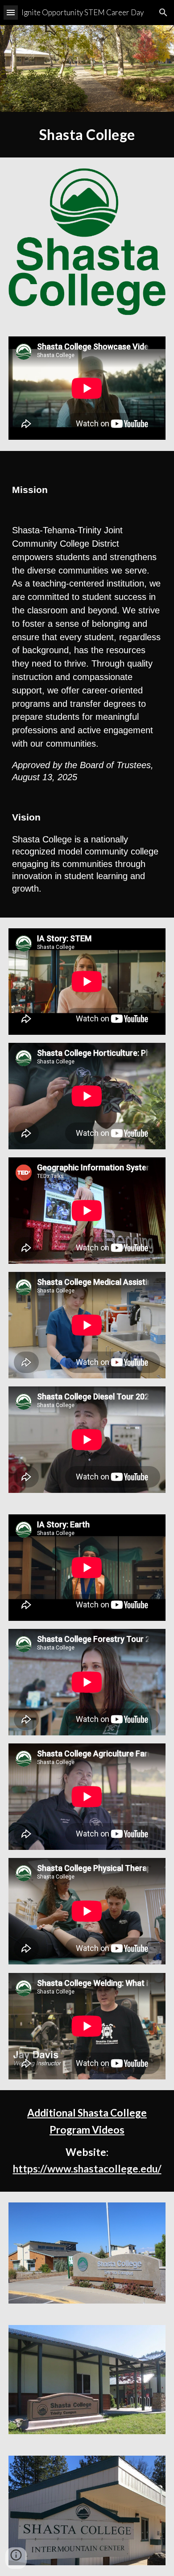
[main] (87, 135)
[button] (11, 12)
